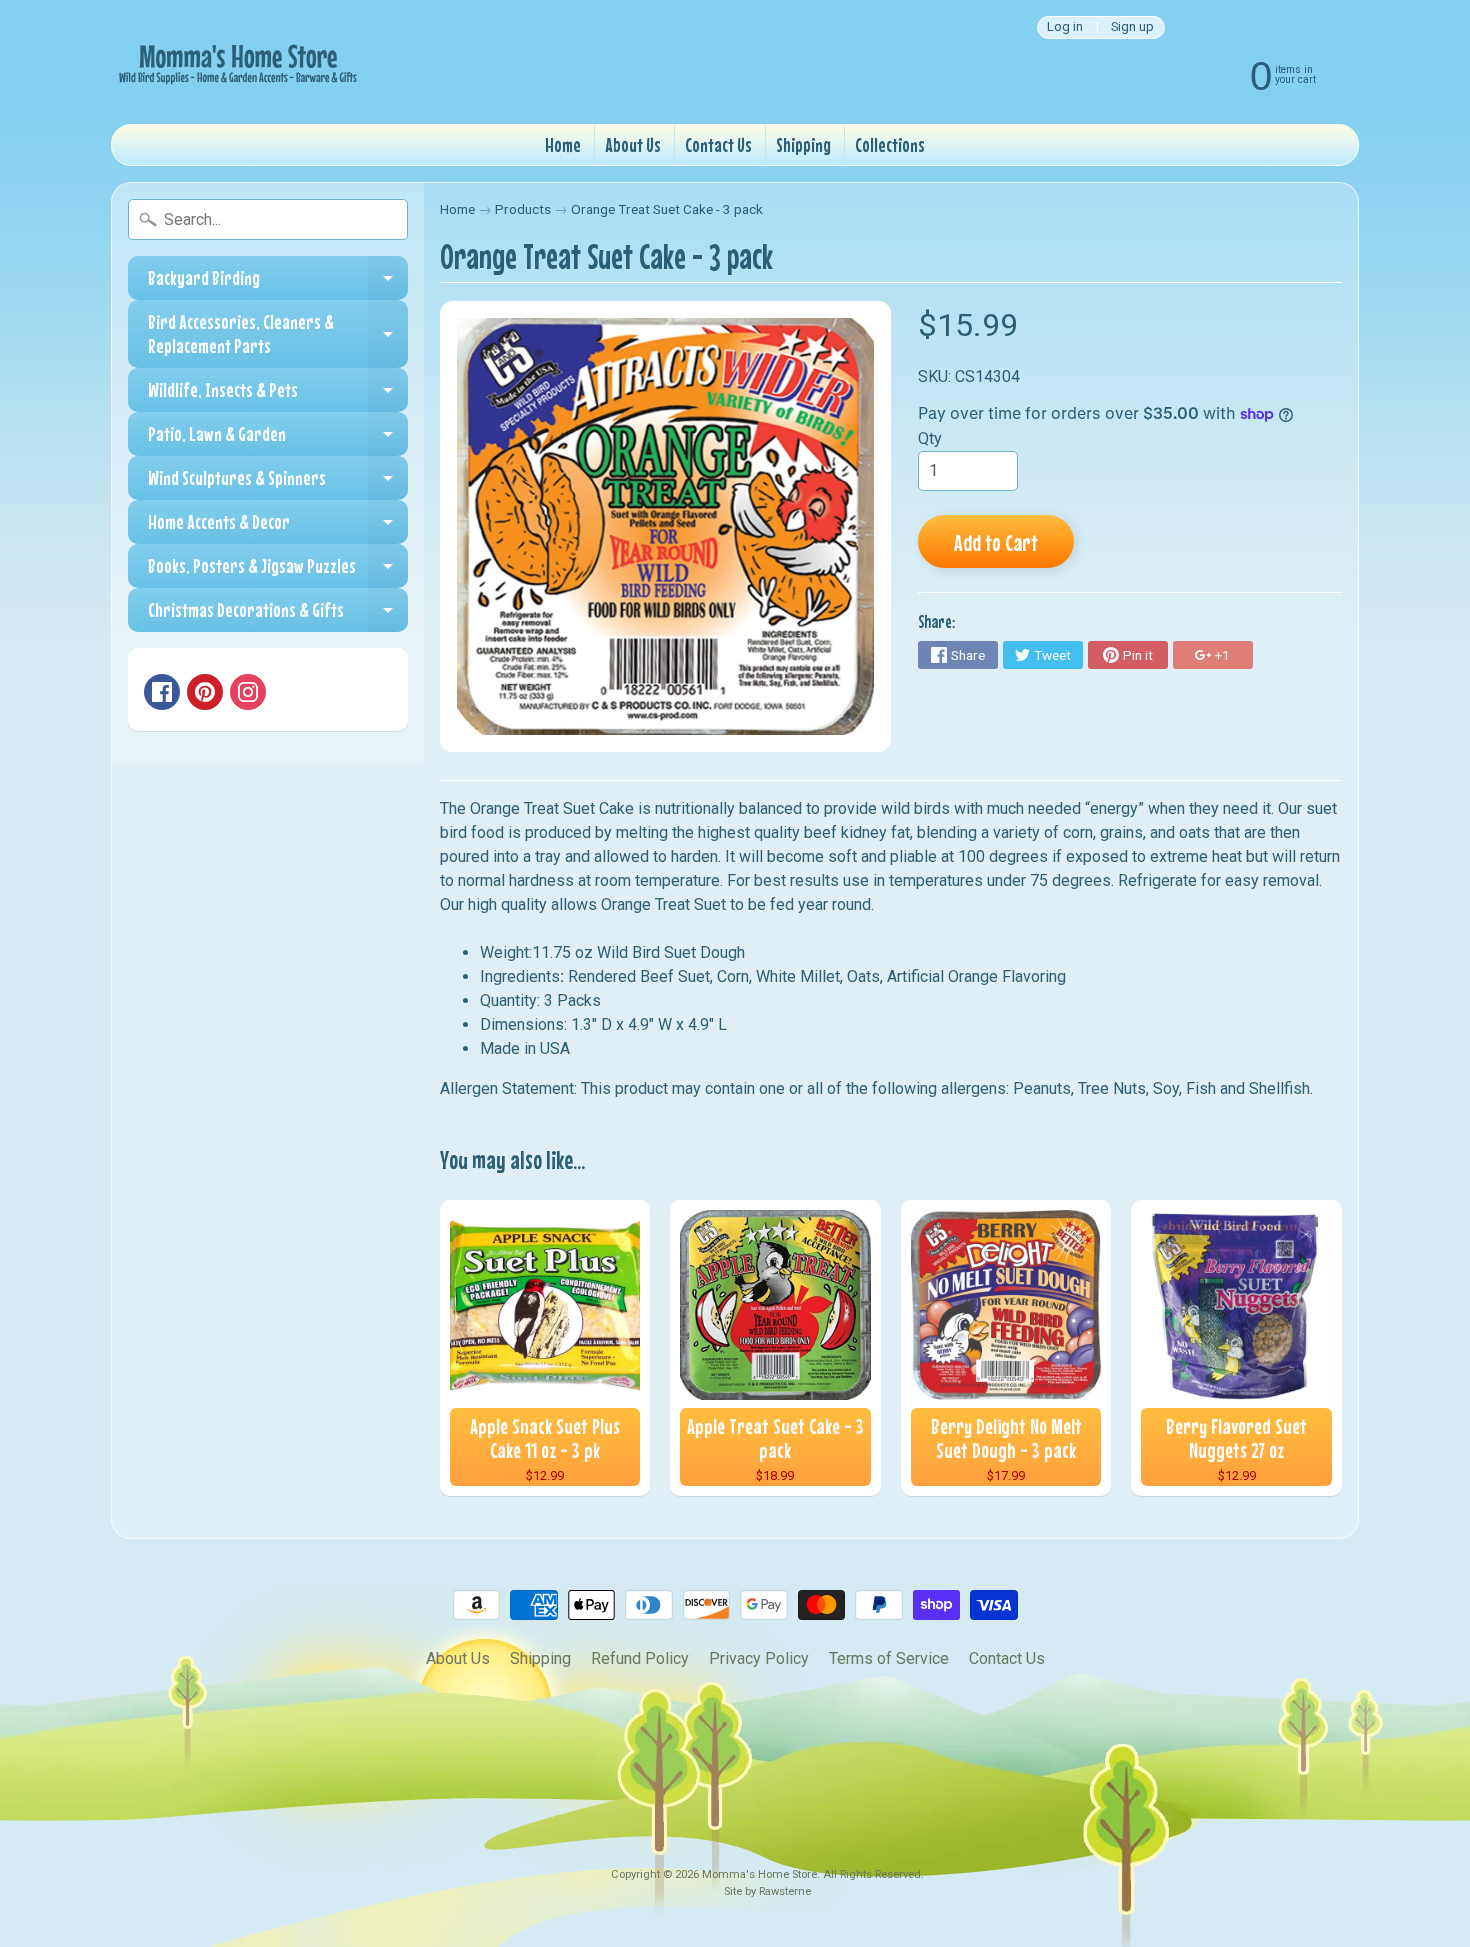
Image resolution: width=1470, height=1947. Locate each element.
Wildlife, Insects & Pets (278, 395)
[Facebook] (162, 692)
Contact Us (718, 144)
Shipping (803, 144)
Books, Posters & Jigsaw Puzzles (278, 571)
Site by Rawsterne (767, 1891)
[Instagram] (248, 692)
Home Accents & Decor (278, 527)
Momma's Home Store (759, 1874)
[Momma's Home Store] (236, 62)
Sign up (1132, 27)
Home (563, 144)
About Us (633, 144)
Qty (930, 438)
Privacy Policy (759, 1658)
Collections (890, 144)
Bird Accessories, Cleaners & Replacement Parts (278, 334)
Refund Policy (640, 1658)
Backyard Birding (278, 283)
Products (523, 209)
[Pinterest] (205, 692)
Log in (1065, 27)
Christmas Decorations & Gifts (278, 615)
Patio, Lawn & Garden (278, 439)
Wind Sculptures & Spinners (278, 483)
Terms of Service (889, 1658)
